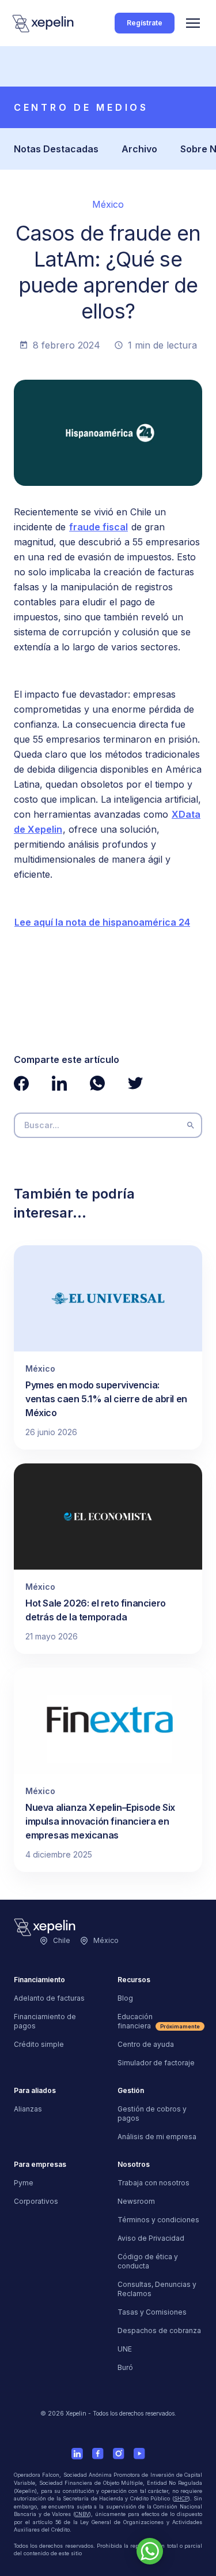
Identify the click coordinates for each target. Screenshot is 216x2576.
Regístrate (145, 23)
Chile (62, 1940)
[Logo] (44, 23)
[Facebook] (98, 2454)
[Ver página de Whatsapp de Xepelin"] (97, 1083)
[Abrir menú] (193, 23)
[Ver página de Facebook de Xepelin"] (21, 1083)
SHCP (181, 2498)
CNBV (82, 2514)
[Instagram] (119, 2454)
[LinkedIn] (77, 2454)
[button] (193, 23)
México (106, 1940)
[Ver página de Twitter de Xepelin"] (135, 1083)
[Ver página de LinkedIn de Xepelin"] (59, 1083)
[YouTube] (139, 2454)
